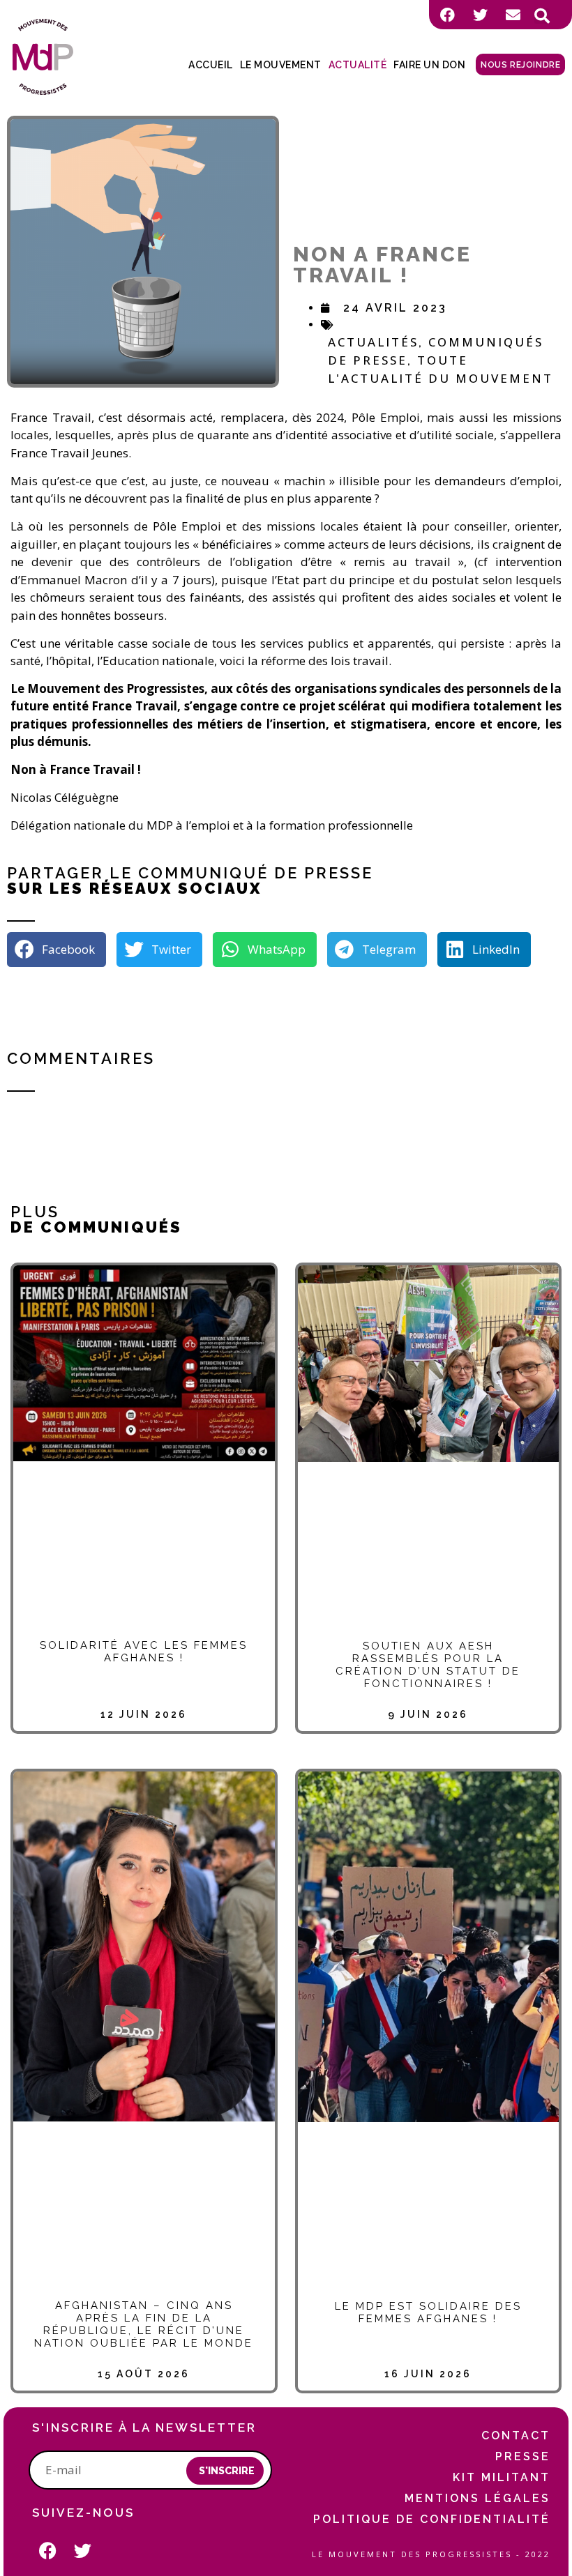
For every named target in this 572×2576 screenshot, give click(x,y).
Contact (516, 2436)
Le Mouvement (281, 65)
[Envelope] (513, 15)
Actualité (358, 65)
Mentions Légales (477, 2498)
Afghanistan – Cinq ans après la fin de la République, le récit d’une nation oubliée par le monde (144, 2324)
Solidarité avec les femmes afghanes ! (144, 1652)
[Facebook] (447, 15)
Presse (523, 2456)
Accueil (211, 65)
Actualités (373, 342)
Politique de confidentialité (432, 2519)
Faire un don (429, 65)
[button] (542, 16)
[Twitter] (480, 15)
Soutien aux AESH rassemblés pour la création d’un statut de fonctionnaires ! (428, 1665)
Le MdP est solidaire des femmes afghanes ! (428, 2312)
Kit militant (502, 2477)
